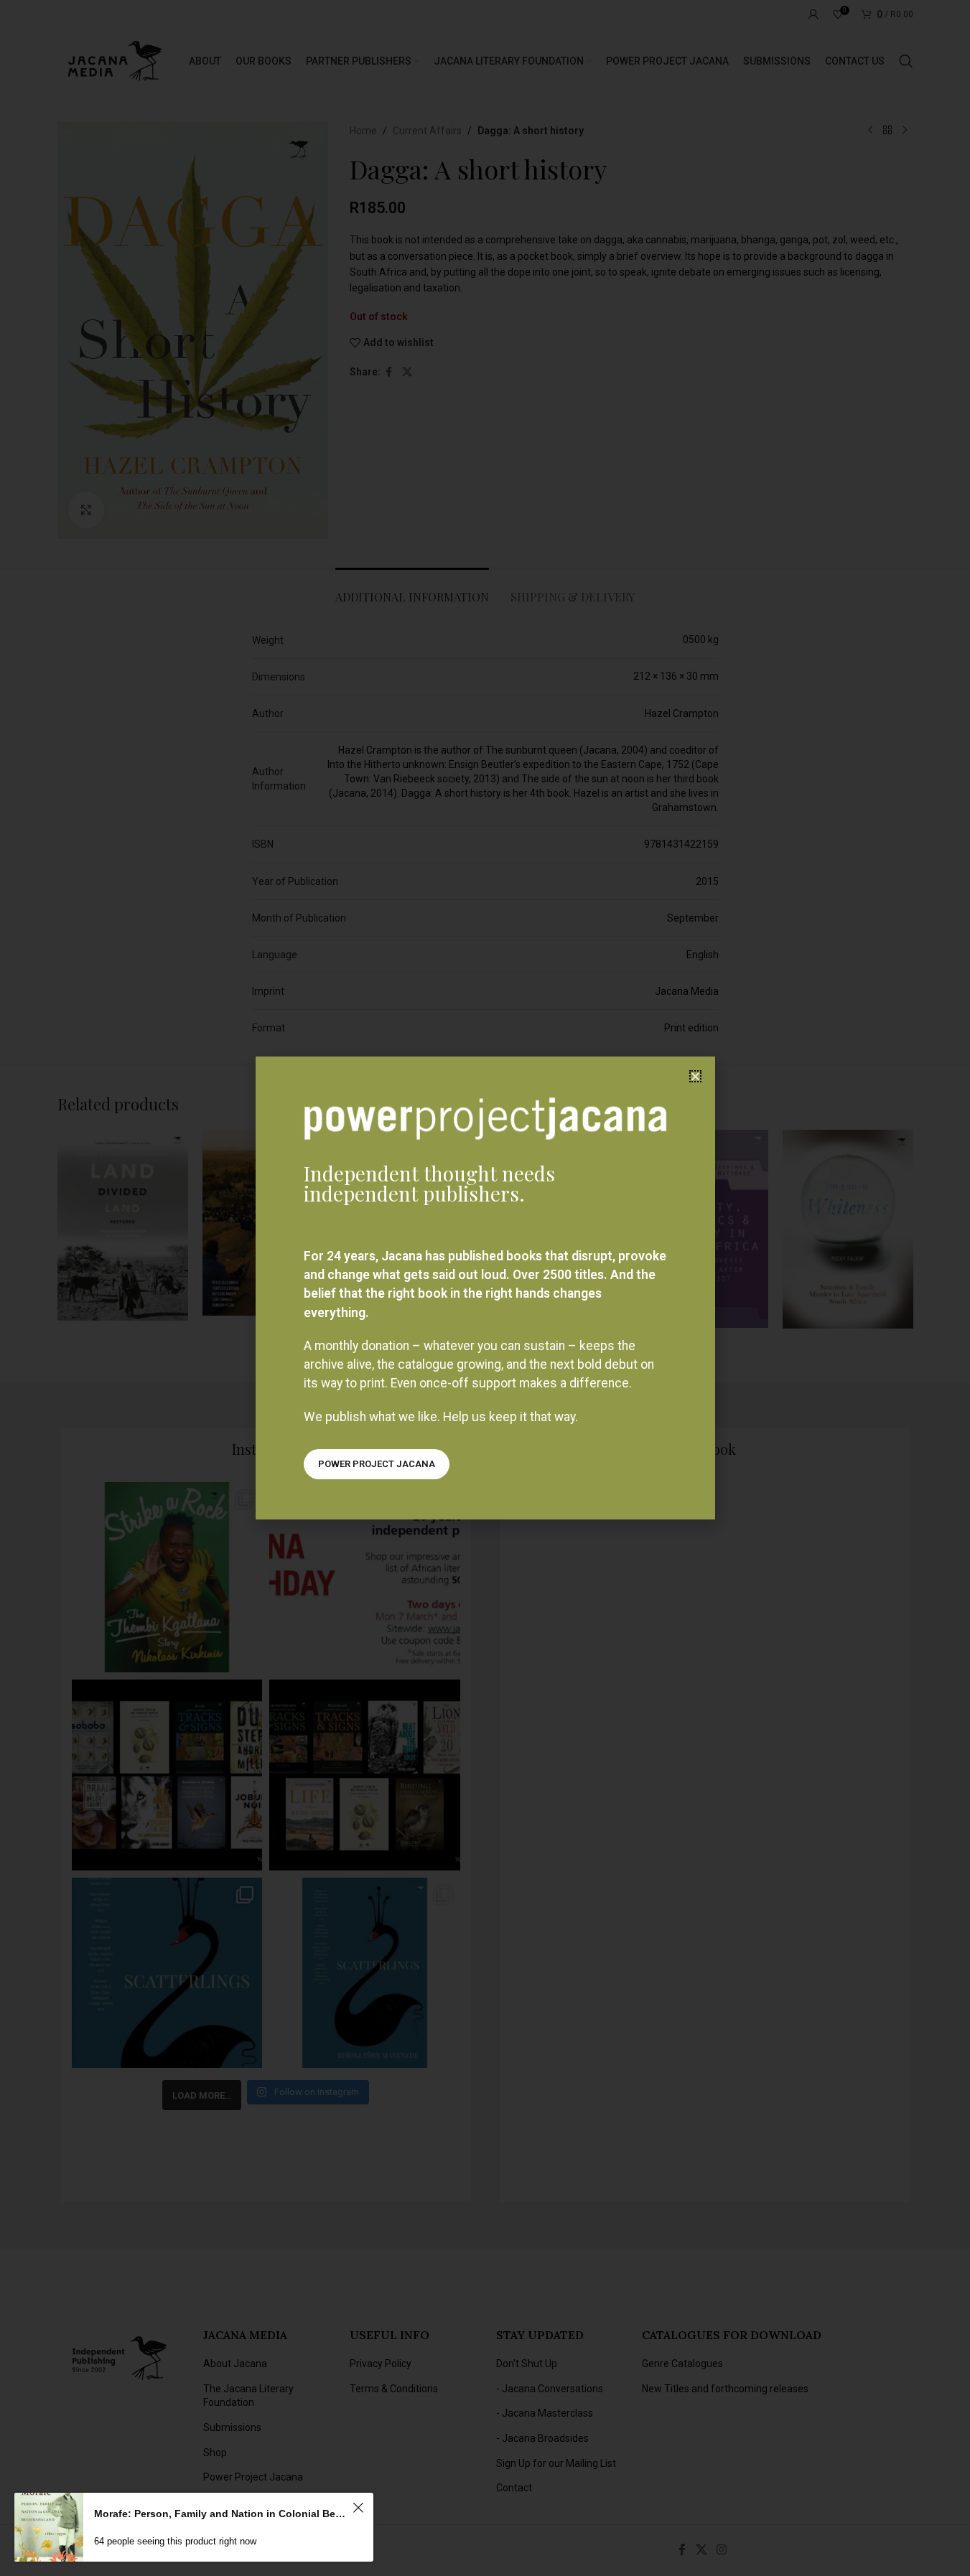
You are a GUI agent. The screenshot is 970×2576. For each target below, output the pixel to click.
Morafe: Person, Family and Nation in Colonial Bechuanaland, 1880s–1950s (221, 2514)
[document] (485, 1288)
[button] (695, 1076)
